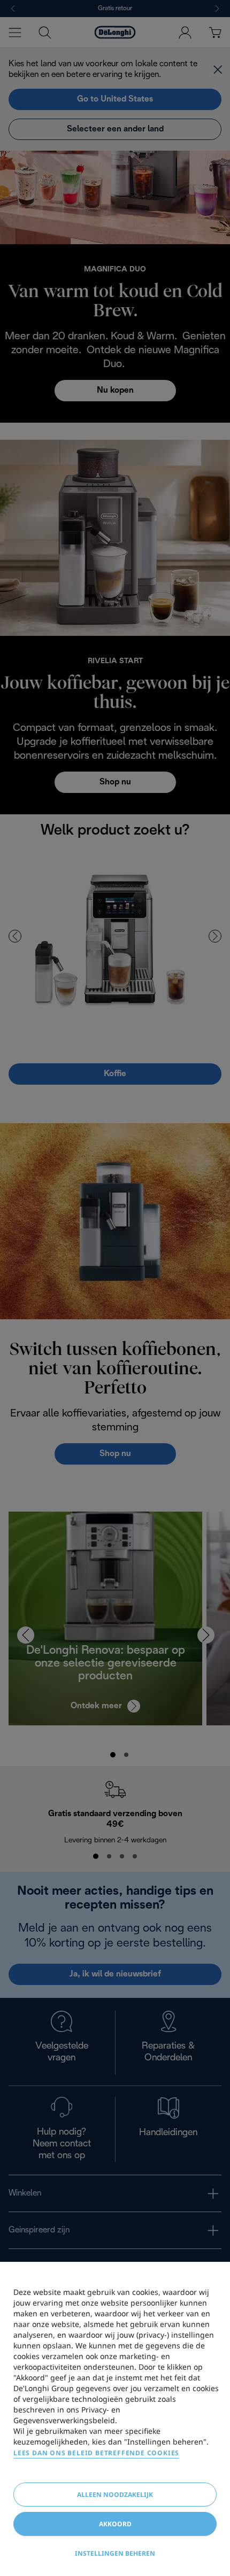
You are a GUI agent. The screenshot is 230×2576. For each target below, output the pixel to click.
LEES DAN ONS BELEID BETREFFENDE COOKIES (96, 2453)
